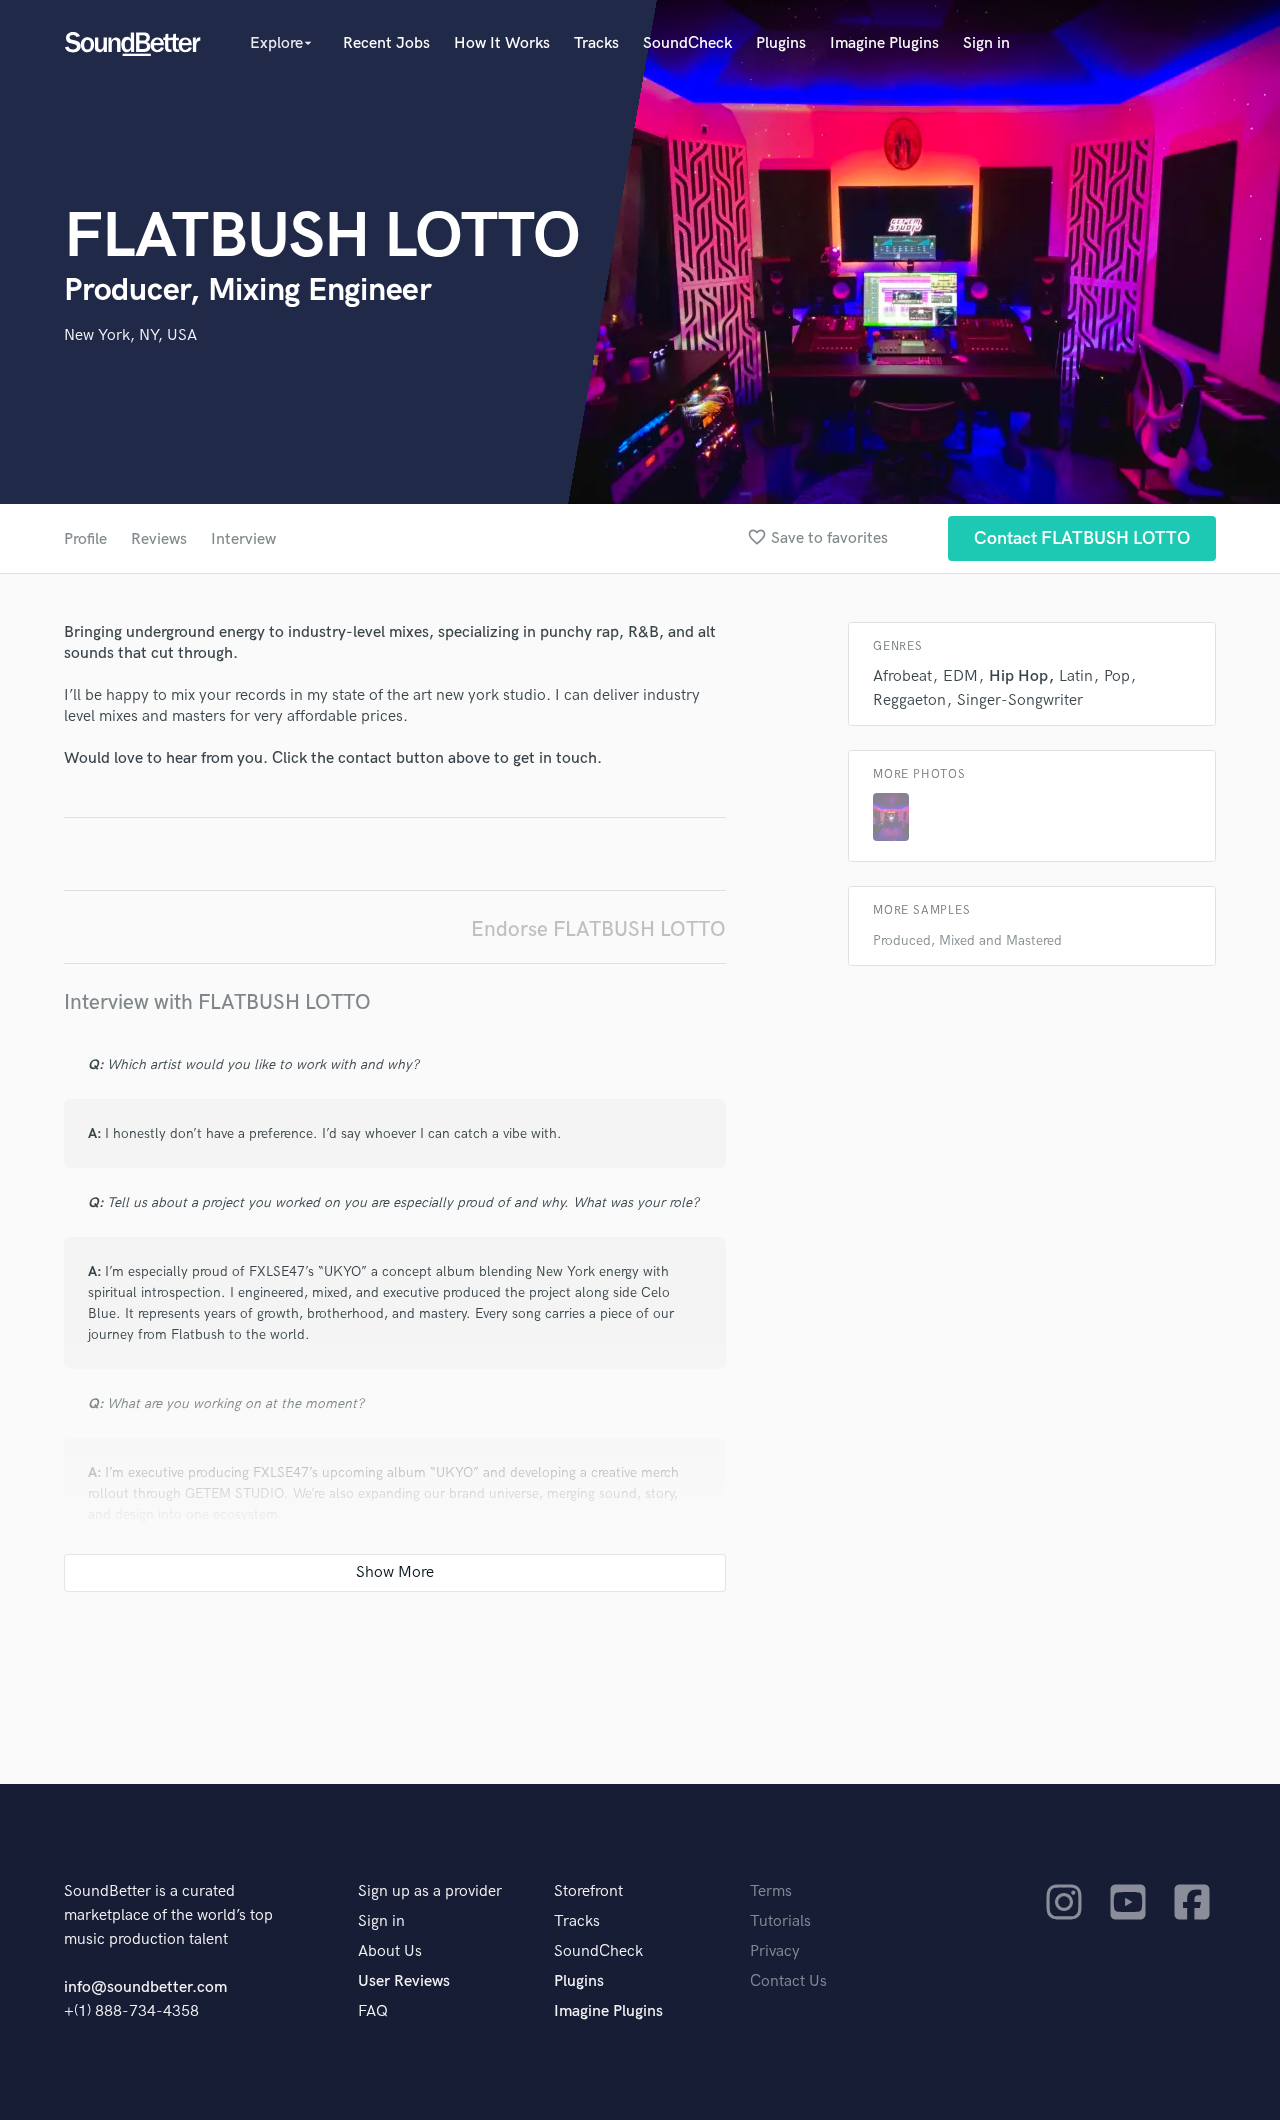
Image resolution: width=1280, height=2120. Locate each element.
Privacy (775, 1951)
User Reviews (404, 1981)
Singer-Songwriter (1020, 700)
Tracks (596, 43)
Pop (1117, 676)
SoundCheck (687, 43)
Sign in (986, 43)
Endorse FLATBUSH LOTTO (598, 929)
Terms (771, 1891)
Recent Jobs (386, 43)
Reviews (159, 539)
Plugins (781, 43)
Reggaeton (909, 700)
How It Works (502, 43)
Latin (1076, 676)
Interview (243, 539)
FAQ (373, 2011)
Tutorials (780, 1921)
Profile (85, 539)
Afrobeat (902, 676)
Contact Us (788, 1981)
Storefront (588, 1891)
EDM (960, 676)
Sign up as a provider (430, 1891)
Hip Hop (1018, 676)
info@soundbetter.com (145, 1987)
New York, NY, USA (130, 335)
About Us (390, 1951)
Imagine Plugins (884, 43)
